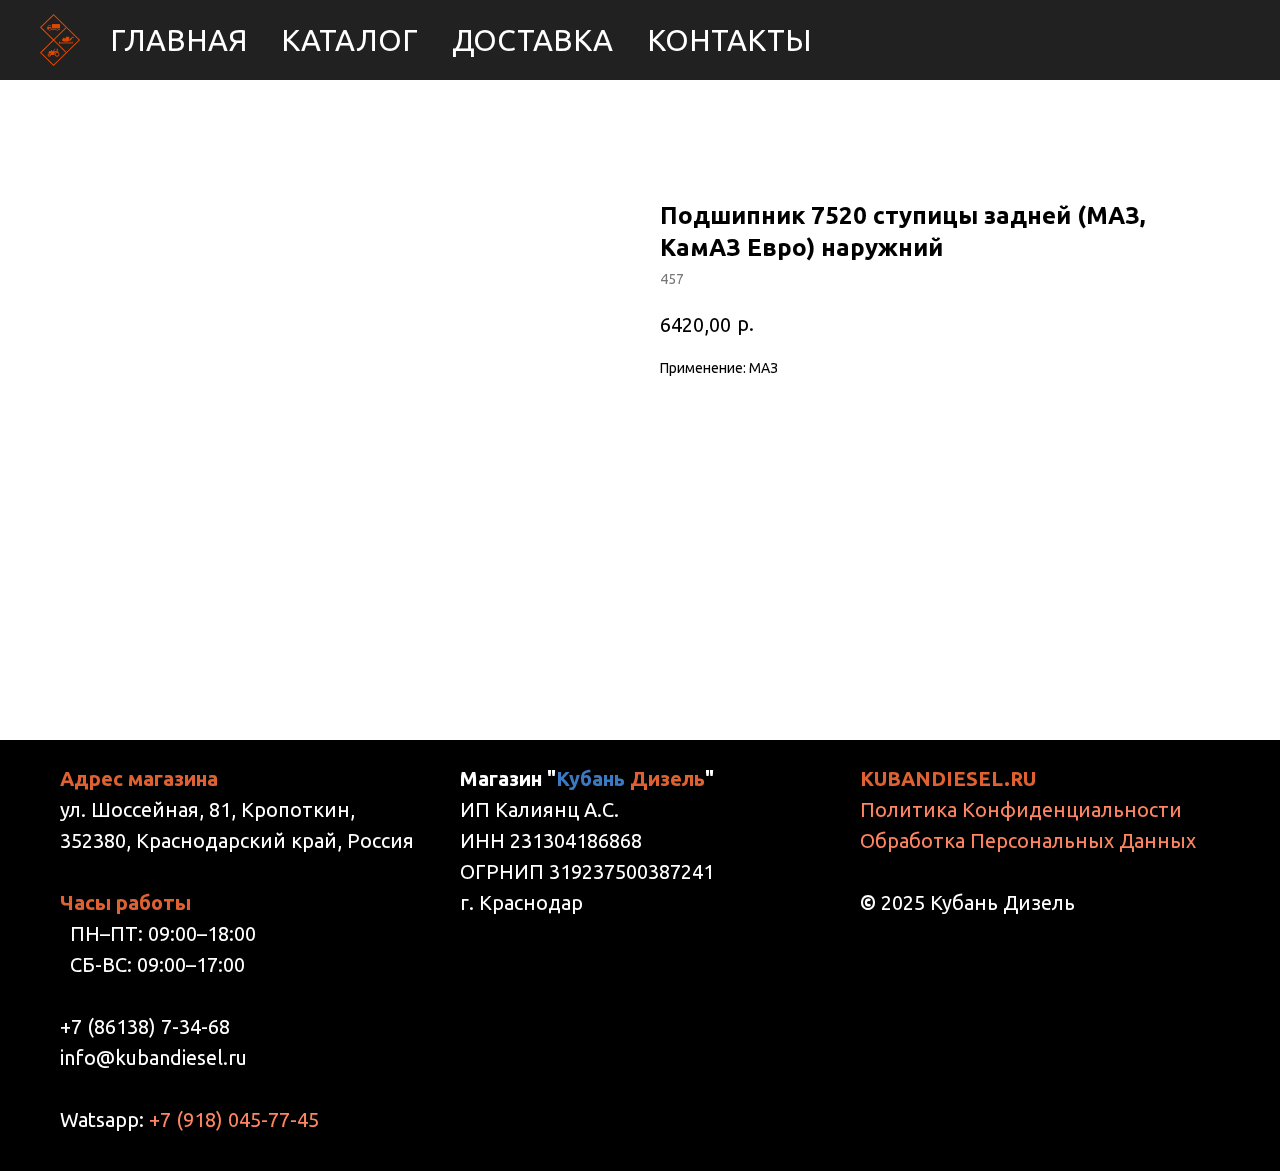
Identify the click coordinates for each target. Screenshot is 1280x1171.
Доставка (532, 40)
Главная (178, 40)
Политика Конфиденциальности (1021, 809)
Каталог (349, 40)
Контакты (729, 40)
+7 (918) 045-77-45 (234, 1119)
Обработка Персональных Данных (1028, 840)
